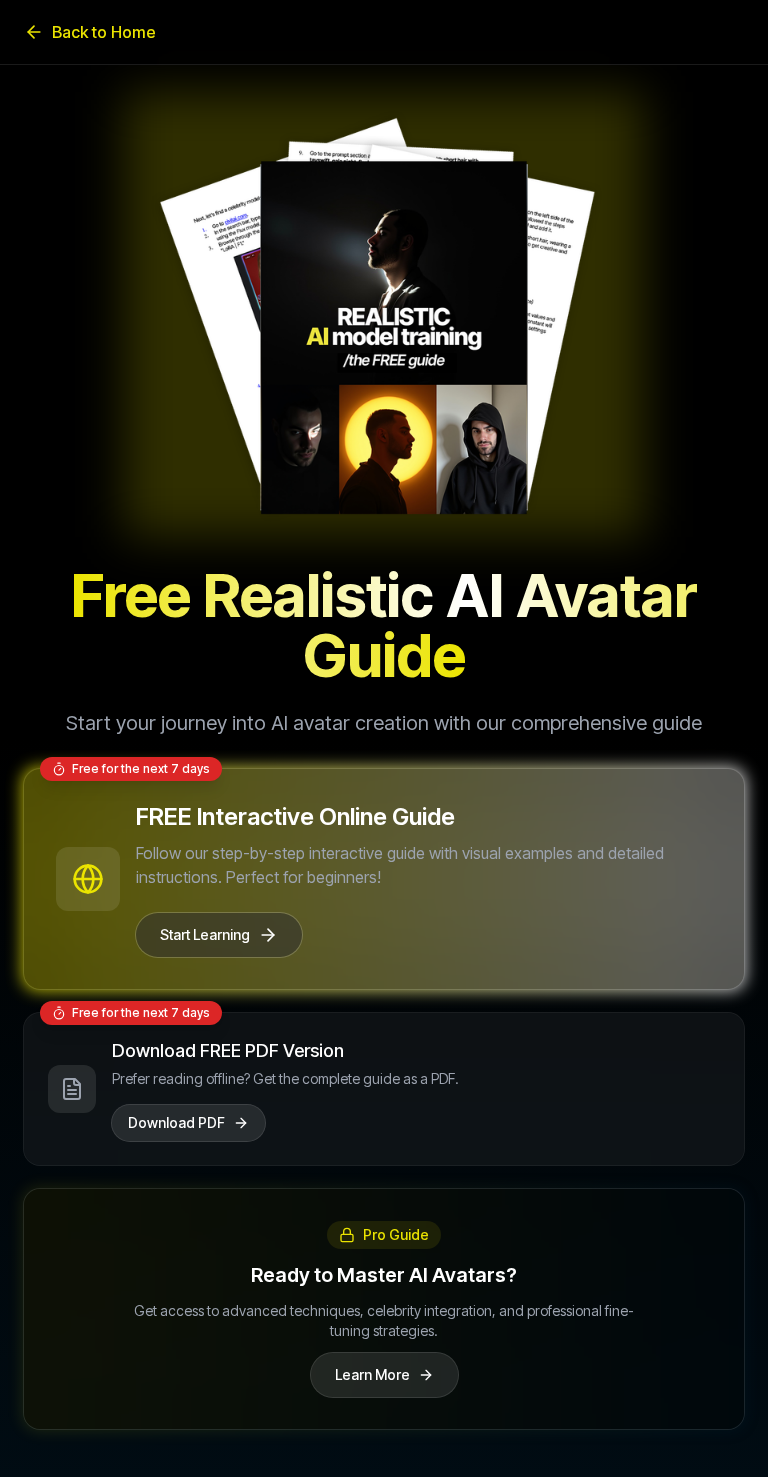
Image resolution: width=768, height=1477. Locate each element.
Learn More (372, 1374)
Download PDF (176, 1122)
